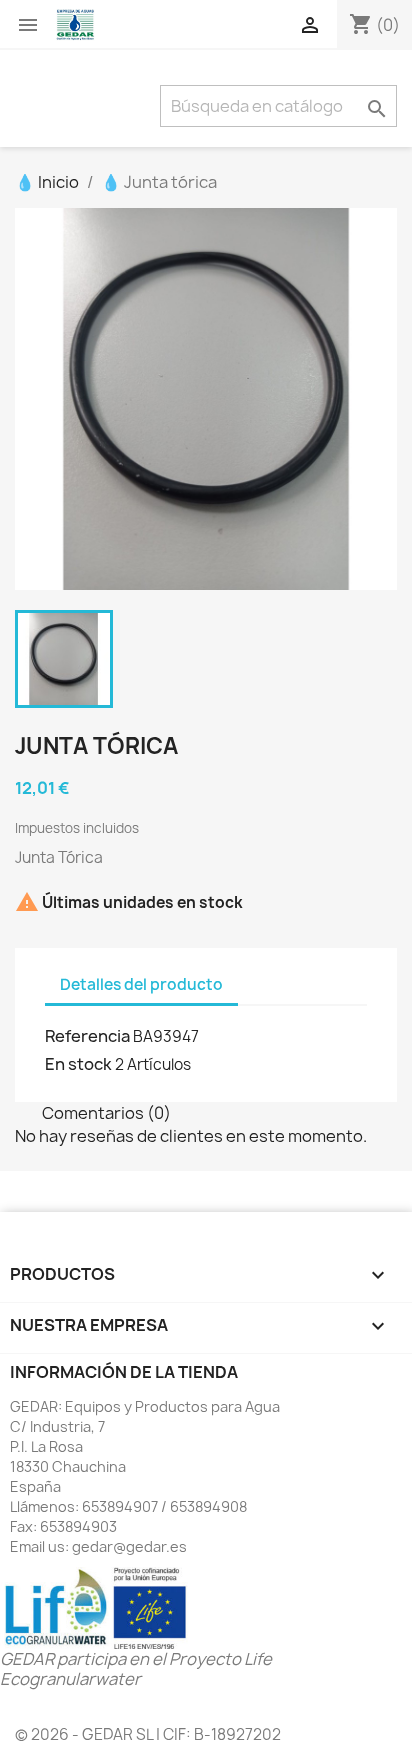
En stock (78, 1064)
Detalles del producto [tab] (141, 984)
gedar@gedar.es (129, 1546)
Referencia (87, 1036)
